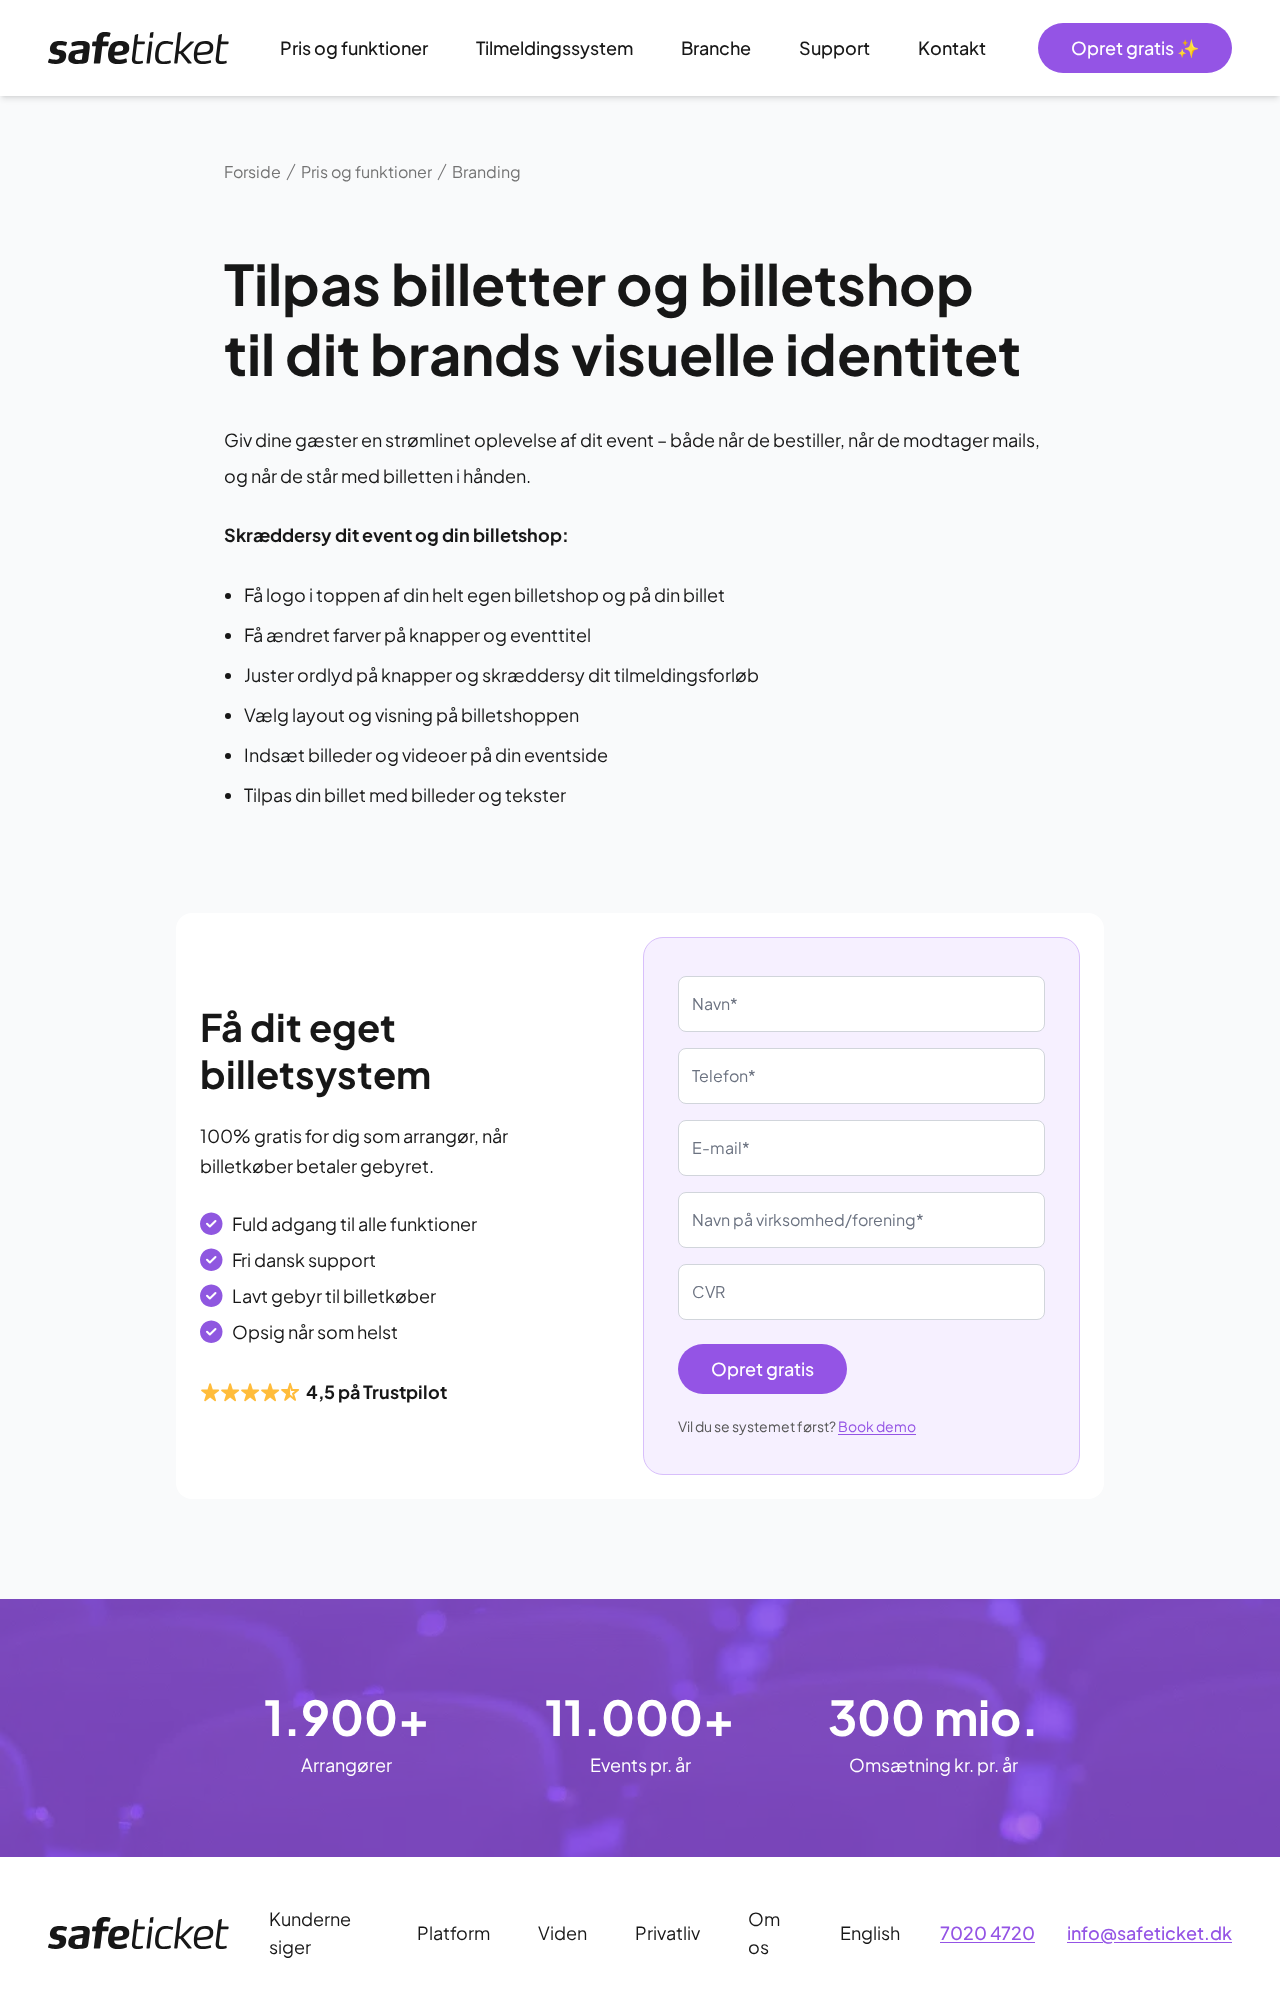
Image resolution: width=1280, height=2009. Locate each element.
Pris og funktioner (354, 47)
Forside (252, 171)
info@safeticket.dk (1149, 1932)
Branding (486, 171)
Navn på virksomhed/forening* (808, 1219)
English (870, 1932)
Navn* (715, 1003)
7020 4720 (987, 1932)
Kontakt (952, 47)
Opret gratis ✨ (1135, 47)
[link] (138, 48)
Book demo (877, 1426)
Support (834, 47)
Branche (716, 47)
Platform (453, 1932)
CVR (708, 1291)
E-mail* (721, 1147)
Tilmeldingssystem (554, 47)
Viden (562, 1932)
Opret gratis (762, 1368)
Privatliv (667, 1932)
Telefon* (724, 1075)
